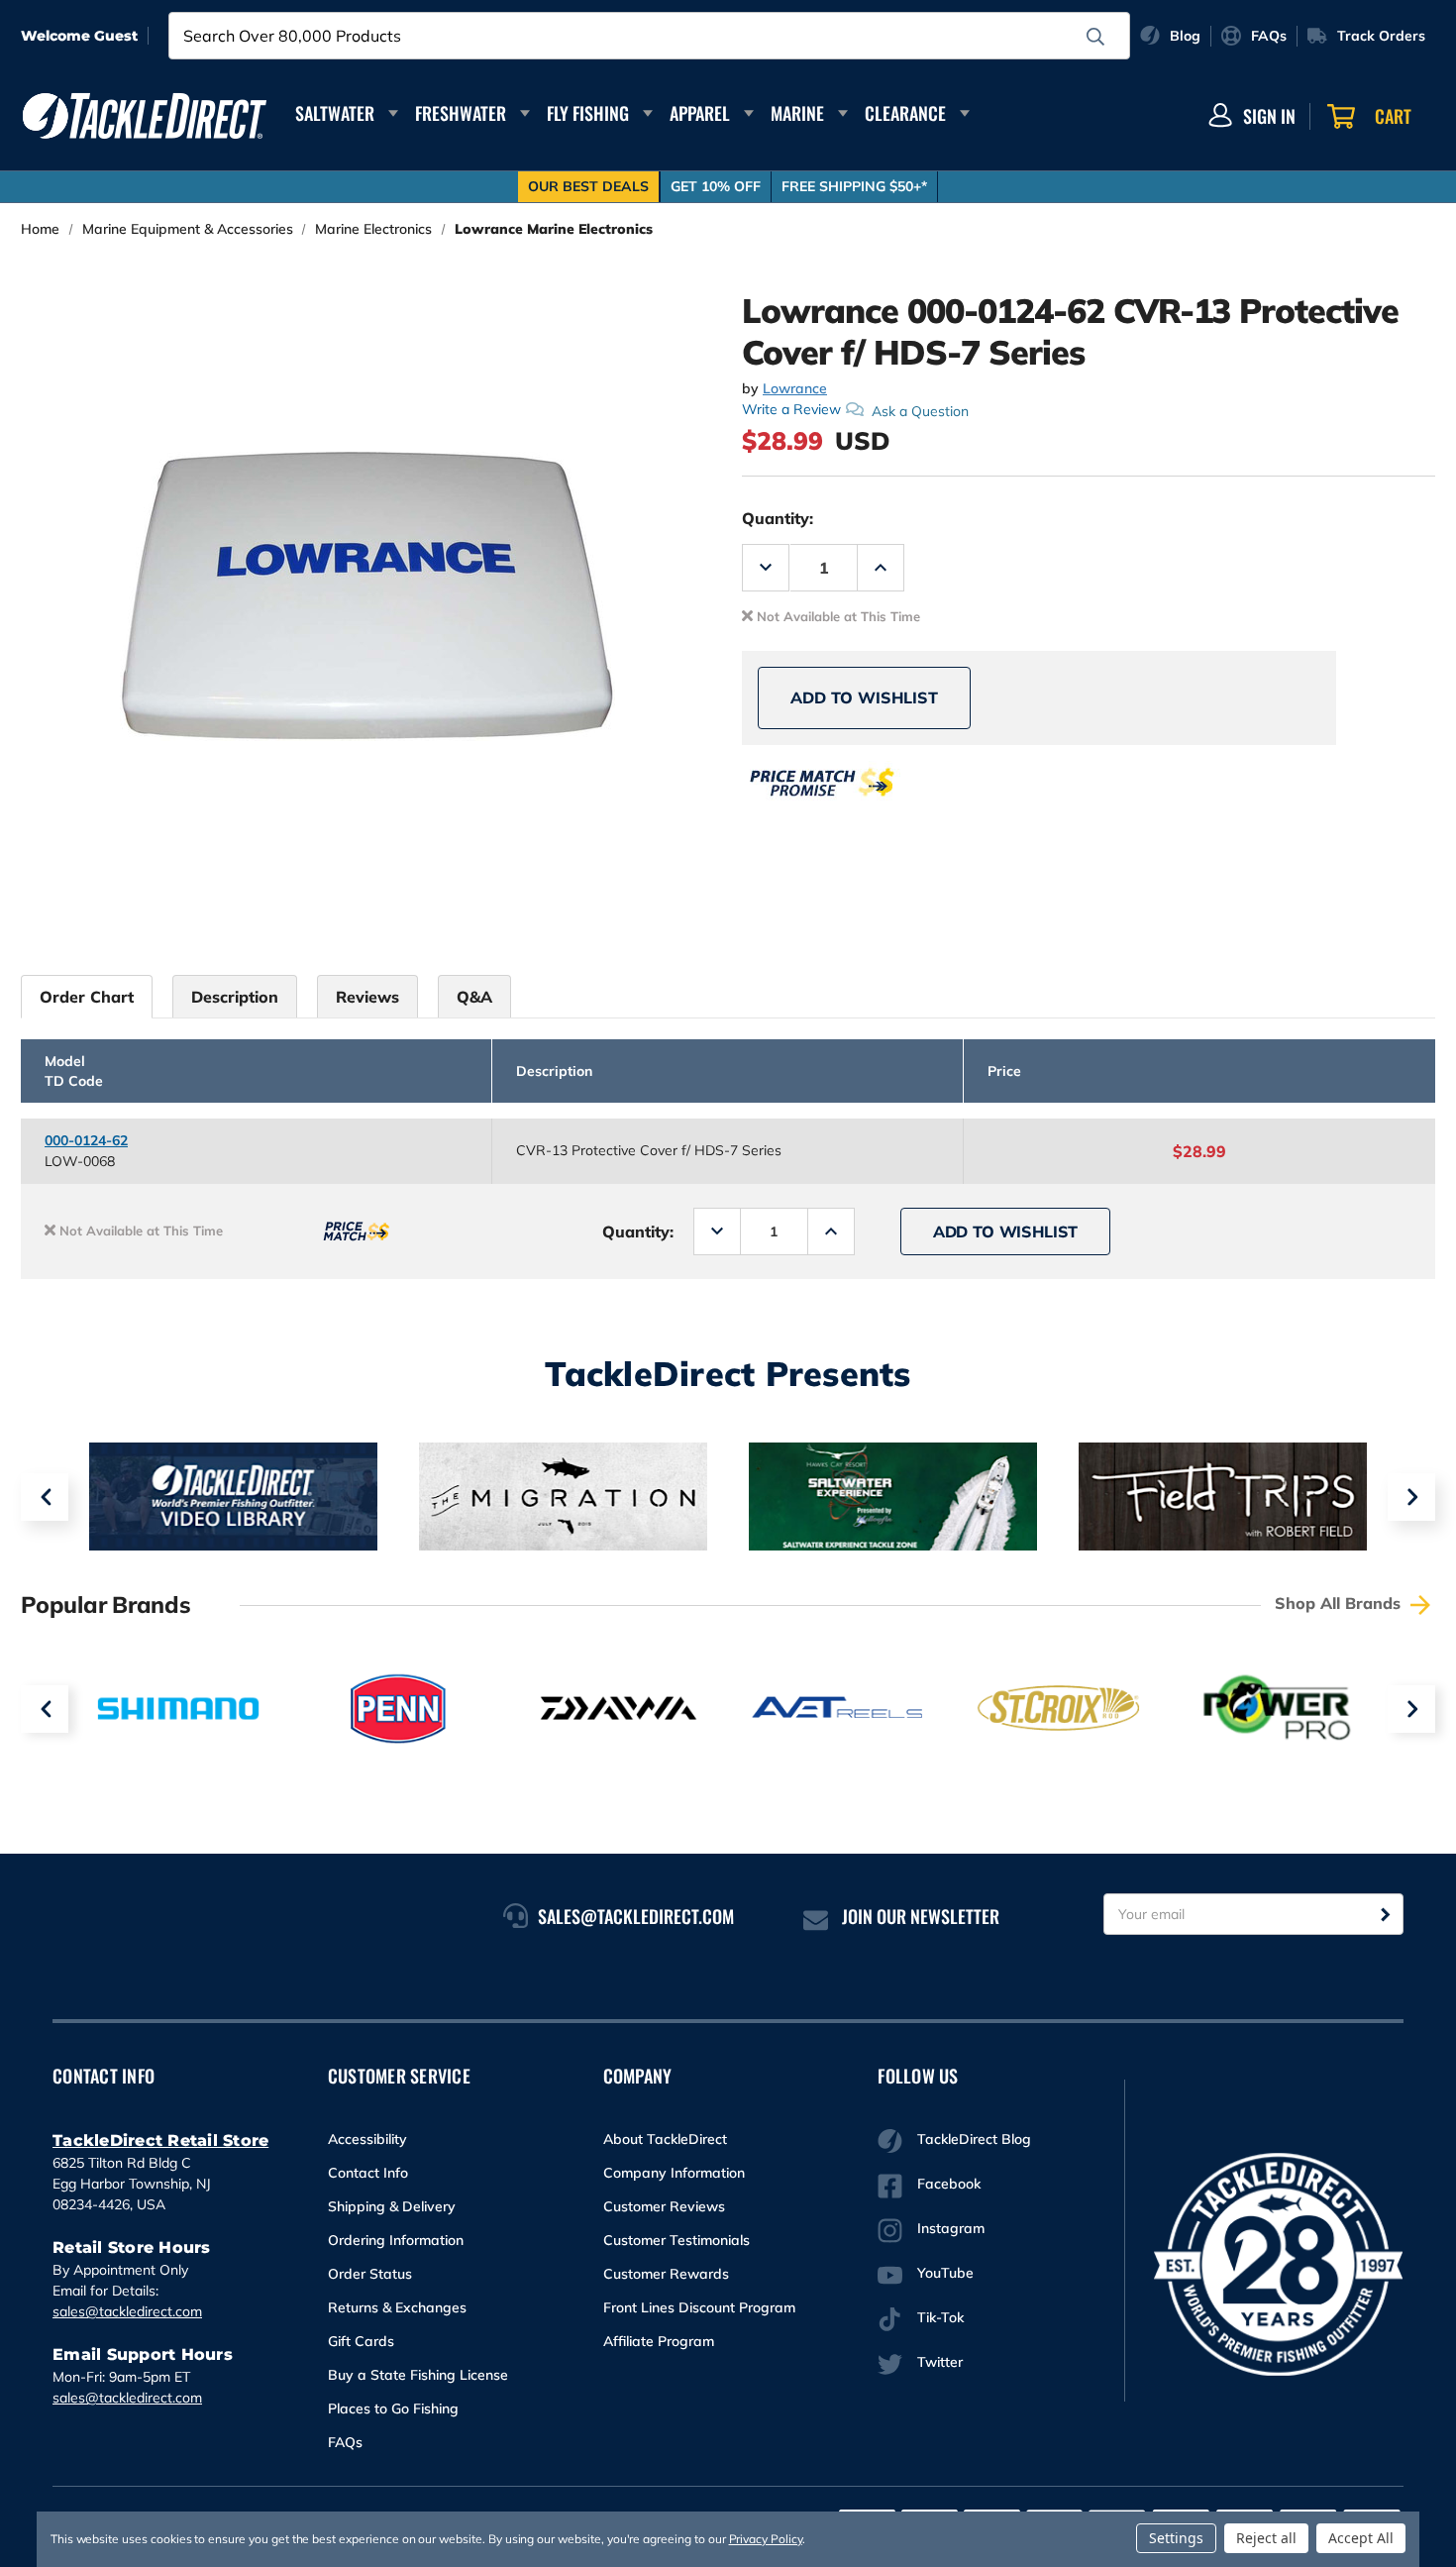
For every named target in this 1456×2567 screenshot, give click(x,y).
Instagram (951, 2228)
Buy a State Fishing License (418, 2375)
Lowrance (795, 388)
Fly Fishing (588, 113)
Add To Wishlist (864, 697)
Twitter (940, 2362)
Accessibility (367, 2139)
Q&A (474, 997)
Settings (1176, 2538)
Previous (45, 1497)
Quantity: (778, 518)
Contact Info (368, 2173)
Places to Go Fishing (393, 2408)
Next (1411, 1497)
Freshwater (461, 113)
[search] (1095, 37)
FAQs (345, 2442)
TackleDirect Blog (974, 2139)
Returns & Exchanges (397, 2307)
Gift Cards (361, 2341)
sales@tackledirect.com (127, 2311)
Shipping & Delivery (392, 2206)
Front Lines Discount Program (699, 2307)
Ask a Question (920, 410)
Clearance (905, 113)
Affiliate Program (659, 2341)
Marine (797, 113)
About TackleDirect (665, 2139)
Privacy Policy (766, 2539)
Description (235, 997)
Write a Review (791, 409)
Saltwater (335, 113)
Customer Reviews (664, 2206)
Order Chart (87, 997)
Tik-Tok (940, 2317)
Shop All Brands (1340, 1603)
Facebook (949, 2184)
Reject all (1266, 2538)
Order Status (370, 2274)
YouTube (945, 2273)
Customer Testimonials (676, 2240)
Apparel (700, 113)
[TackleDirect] (145, 116)
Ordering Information (396, 2240)
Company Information (674, 2173)
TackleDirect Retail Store (160, 2140)
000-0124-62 (86, 1140)
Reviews (367, 997)
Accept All (1361, 2538)
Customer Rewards (666, 2274)
